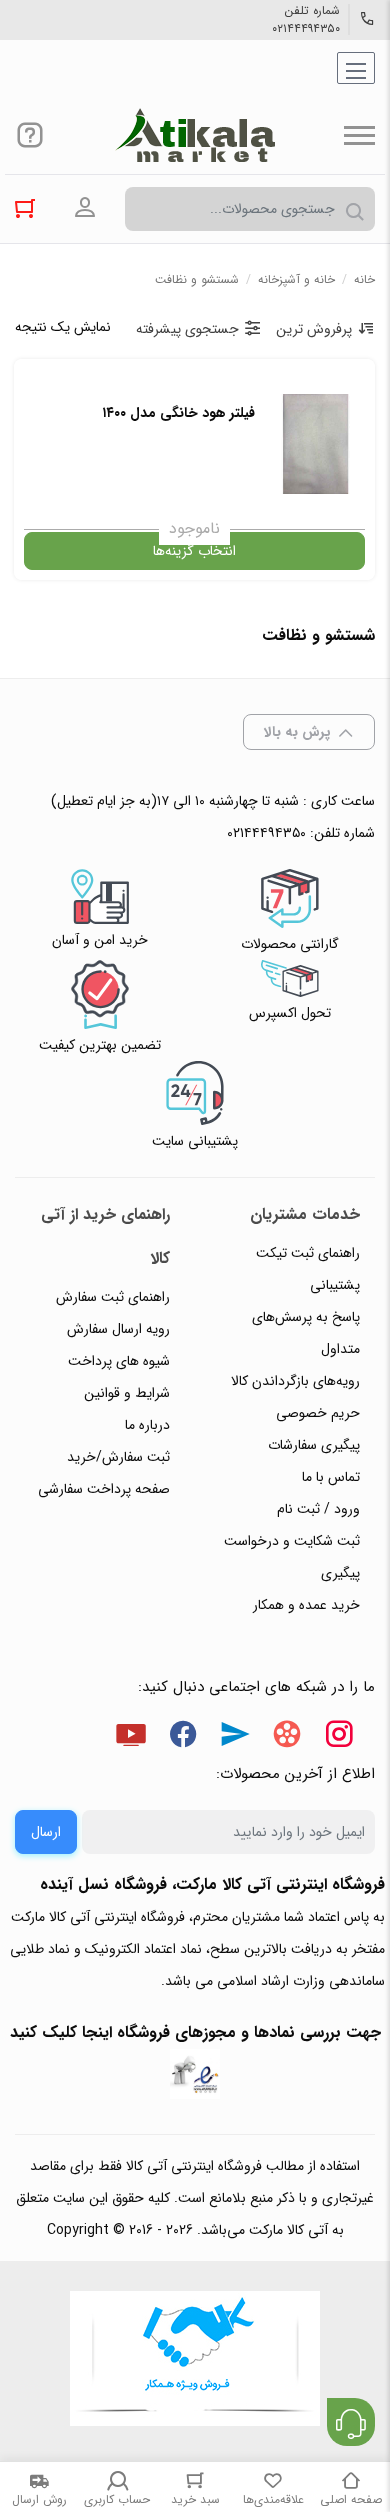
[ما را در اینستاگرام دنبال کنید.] (339, 1738)
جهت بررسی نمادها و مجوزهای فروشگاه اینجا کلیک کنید (195, 2032)
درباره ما (147, 1425)
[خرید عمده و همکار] (195, 2361)
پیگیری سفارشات (314, 1445)
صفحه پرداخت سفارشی (104, 1489)
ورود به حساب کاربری (85, 208)
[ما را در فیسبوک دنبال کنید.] (183, 1738)
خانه (364, 279)
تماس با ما (331, 1477)
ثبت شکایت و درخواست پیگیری (292, 1557)
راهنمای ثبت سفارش (113, 1297)
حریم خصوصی (318, 1413)
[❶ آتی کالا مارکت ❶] (195, 135)
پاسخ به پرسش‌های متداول (306, 1333)
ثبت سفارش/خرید (118, 1457)
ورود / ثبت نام (318, 1509)
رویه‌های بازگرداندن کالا (295, 1381)
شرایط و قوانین (127, 1393)
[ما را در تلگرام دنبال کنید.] (235, 1738)
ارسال (46, 1832)
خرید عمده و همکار (306, 1605)
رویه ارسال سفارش (118, 1329)
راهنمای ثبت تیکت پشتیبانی (308, 1269)
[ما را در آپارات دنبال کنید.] (287, 1738)
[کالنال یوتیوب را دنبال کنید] (131, 1738)
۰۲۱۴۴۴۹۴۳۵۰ (306, 29)
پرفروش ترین (314, 329)
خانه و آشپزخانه (296, 279)
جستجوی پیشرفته (187, 329)
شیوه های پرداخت (119, 1361)
